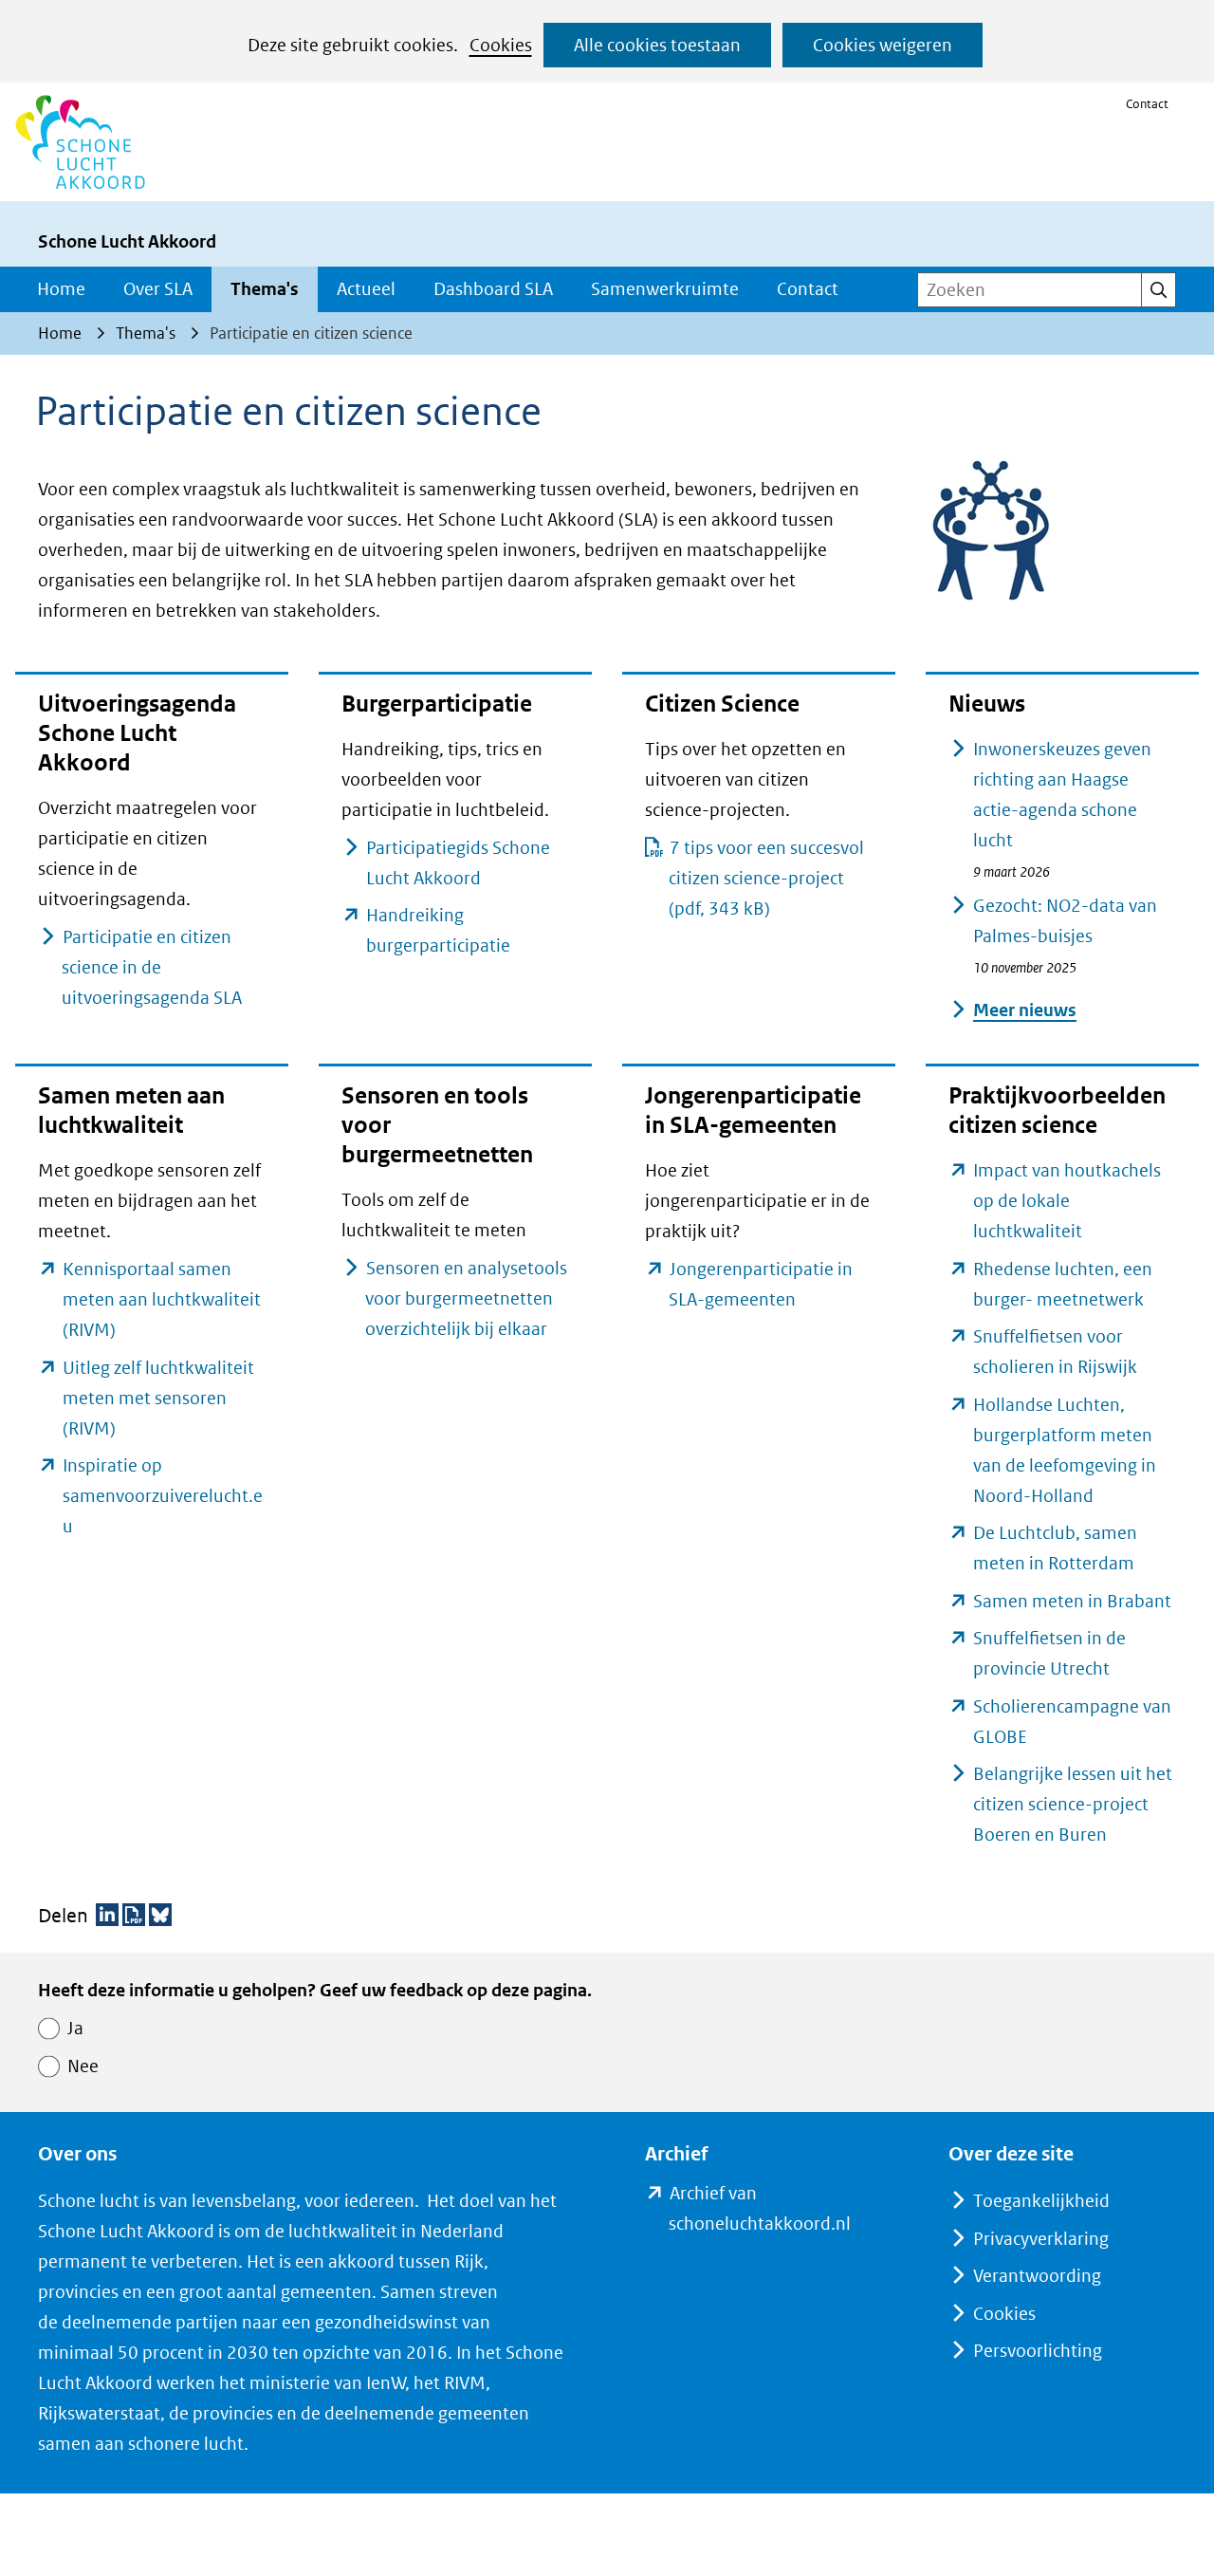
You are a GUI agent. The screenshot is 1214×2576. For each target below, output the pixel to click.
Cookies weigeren (883, 45)
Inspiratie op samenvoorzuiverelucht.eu (163, 1496)
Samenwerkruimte (665, 289)
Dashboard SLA (493, 289)
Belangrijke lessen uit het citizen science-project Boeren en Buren (1073, 1804)
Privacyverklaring (1041, 2239)
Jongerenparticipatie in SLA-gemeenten (765, 1287)
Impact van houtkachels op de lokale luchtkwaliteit (1067, 1201)
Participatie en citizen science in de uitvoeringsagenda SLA (152, 967)
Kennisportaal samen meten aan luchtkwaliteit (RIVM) (162, 1299)
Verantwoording (1037, 2276)
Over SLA (158, 289)
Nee (83, 2066)
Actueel (366, 289)
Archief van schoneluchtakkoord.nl (771, 2211)
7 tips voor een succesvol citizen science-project (766, 878)
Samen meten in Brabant (1072, 1601)
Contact (1147, 104)
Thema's (265, 289)
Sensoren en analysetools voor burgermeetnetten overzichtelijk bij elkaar (466, 1298)
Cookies (501, 45)
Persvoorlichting (1038, 2351)
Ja (75, 2028)
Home (61, 289)
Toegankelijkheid (1041, 2201)
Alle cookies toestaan (657, 45)
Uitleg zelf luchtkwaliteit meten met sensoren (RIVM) (158, 1398)
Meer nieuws (1025, 1010)
